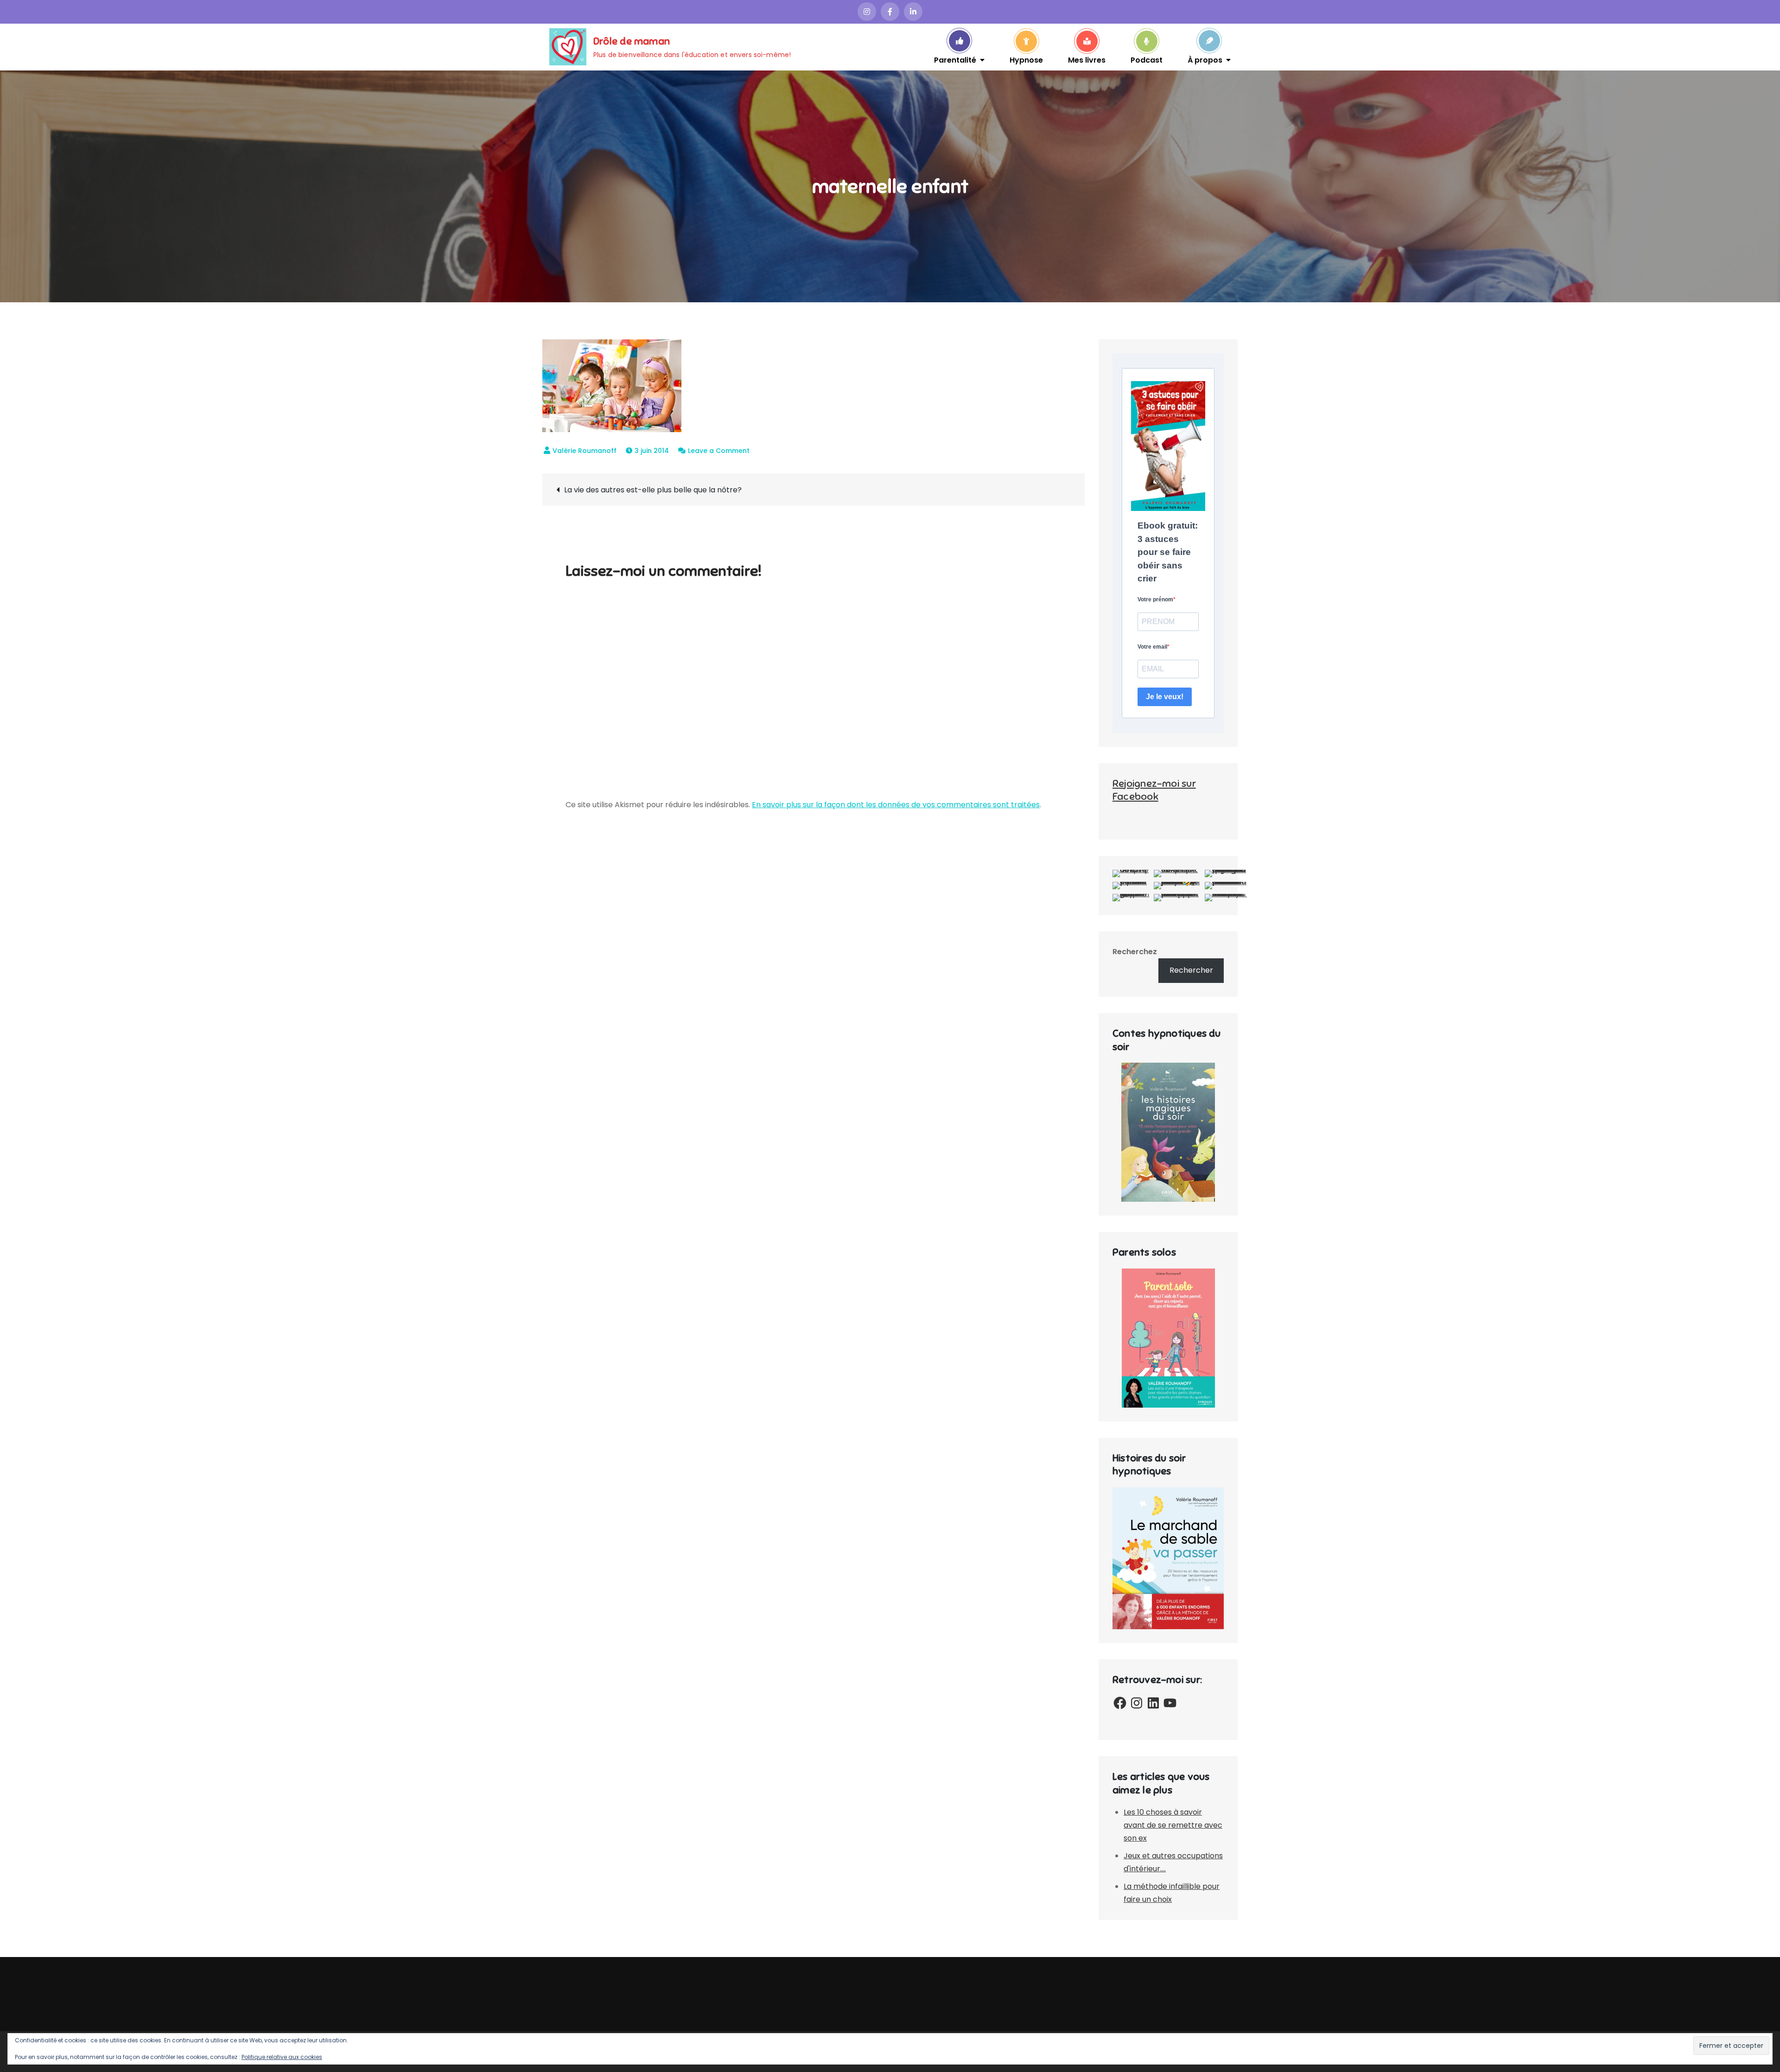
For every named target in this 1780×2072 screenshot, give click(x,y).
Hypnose (1026, 59)
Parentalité (955, 59)
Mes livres (1087, 59)
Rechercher (1191, 970)
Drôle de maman (632, 41)
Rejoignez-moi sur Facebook (1154, 790)
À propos (1205, 59)
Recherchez (1135, 952)
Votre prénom (1155, 599)
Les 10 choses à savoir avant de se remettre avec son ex (1173, 1825)
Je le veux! (1165, 697)
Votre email (1152, 647)
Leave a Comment (719, 451)
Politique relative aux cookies (282, 2057)
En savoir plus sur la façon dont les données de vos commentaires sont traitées (896, 805)
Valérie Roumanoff (585, 451)
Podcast (1147, 59)
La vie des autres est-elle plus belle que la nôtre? (653, 490)
